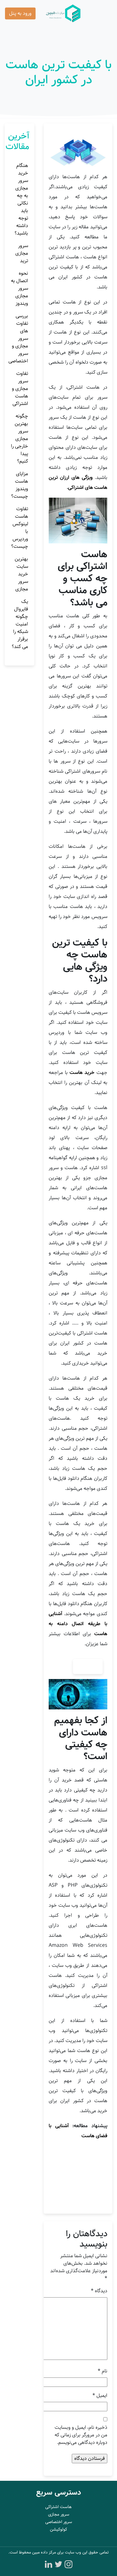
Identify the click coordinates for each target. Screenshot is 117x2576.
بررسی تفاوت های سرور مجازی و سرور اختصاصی (18, 338)
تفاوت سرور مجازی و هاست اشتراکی (20, 389)
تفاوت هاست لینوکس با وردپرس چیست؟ (20, 528)
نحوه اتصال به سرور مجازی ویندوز (19, 288)
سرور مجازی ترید (22, 253)
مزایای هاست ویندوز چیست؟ (20, 485)
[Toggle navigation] (103, 13)
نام (102, 2371)
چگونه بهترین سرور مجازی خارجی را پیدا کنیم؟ (19, 439)
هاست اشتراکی (58, 2507)
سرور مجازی (59, 2514)
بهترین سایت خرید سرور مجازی (21, 574)
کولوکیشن (58, 2529)
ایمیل (100, 2396)
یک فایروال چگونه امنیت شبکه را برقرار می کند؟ (20, 624)
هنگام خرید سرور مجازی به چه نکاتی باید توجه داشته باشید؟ (21, 199)
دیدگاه (99, 2291)
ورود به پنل (20, 13)
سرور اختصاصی (59, 2522)
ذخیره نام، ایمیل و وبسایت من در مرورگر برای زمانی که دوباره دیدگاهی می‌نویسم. (81, 2435)
